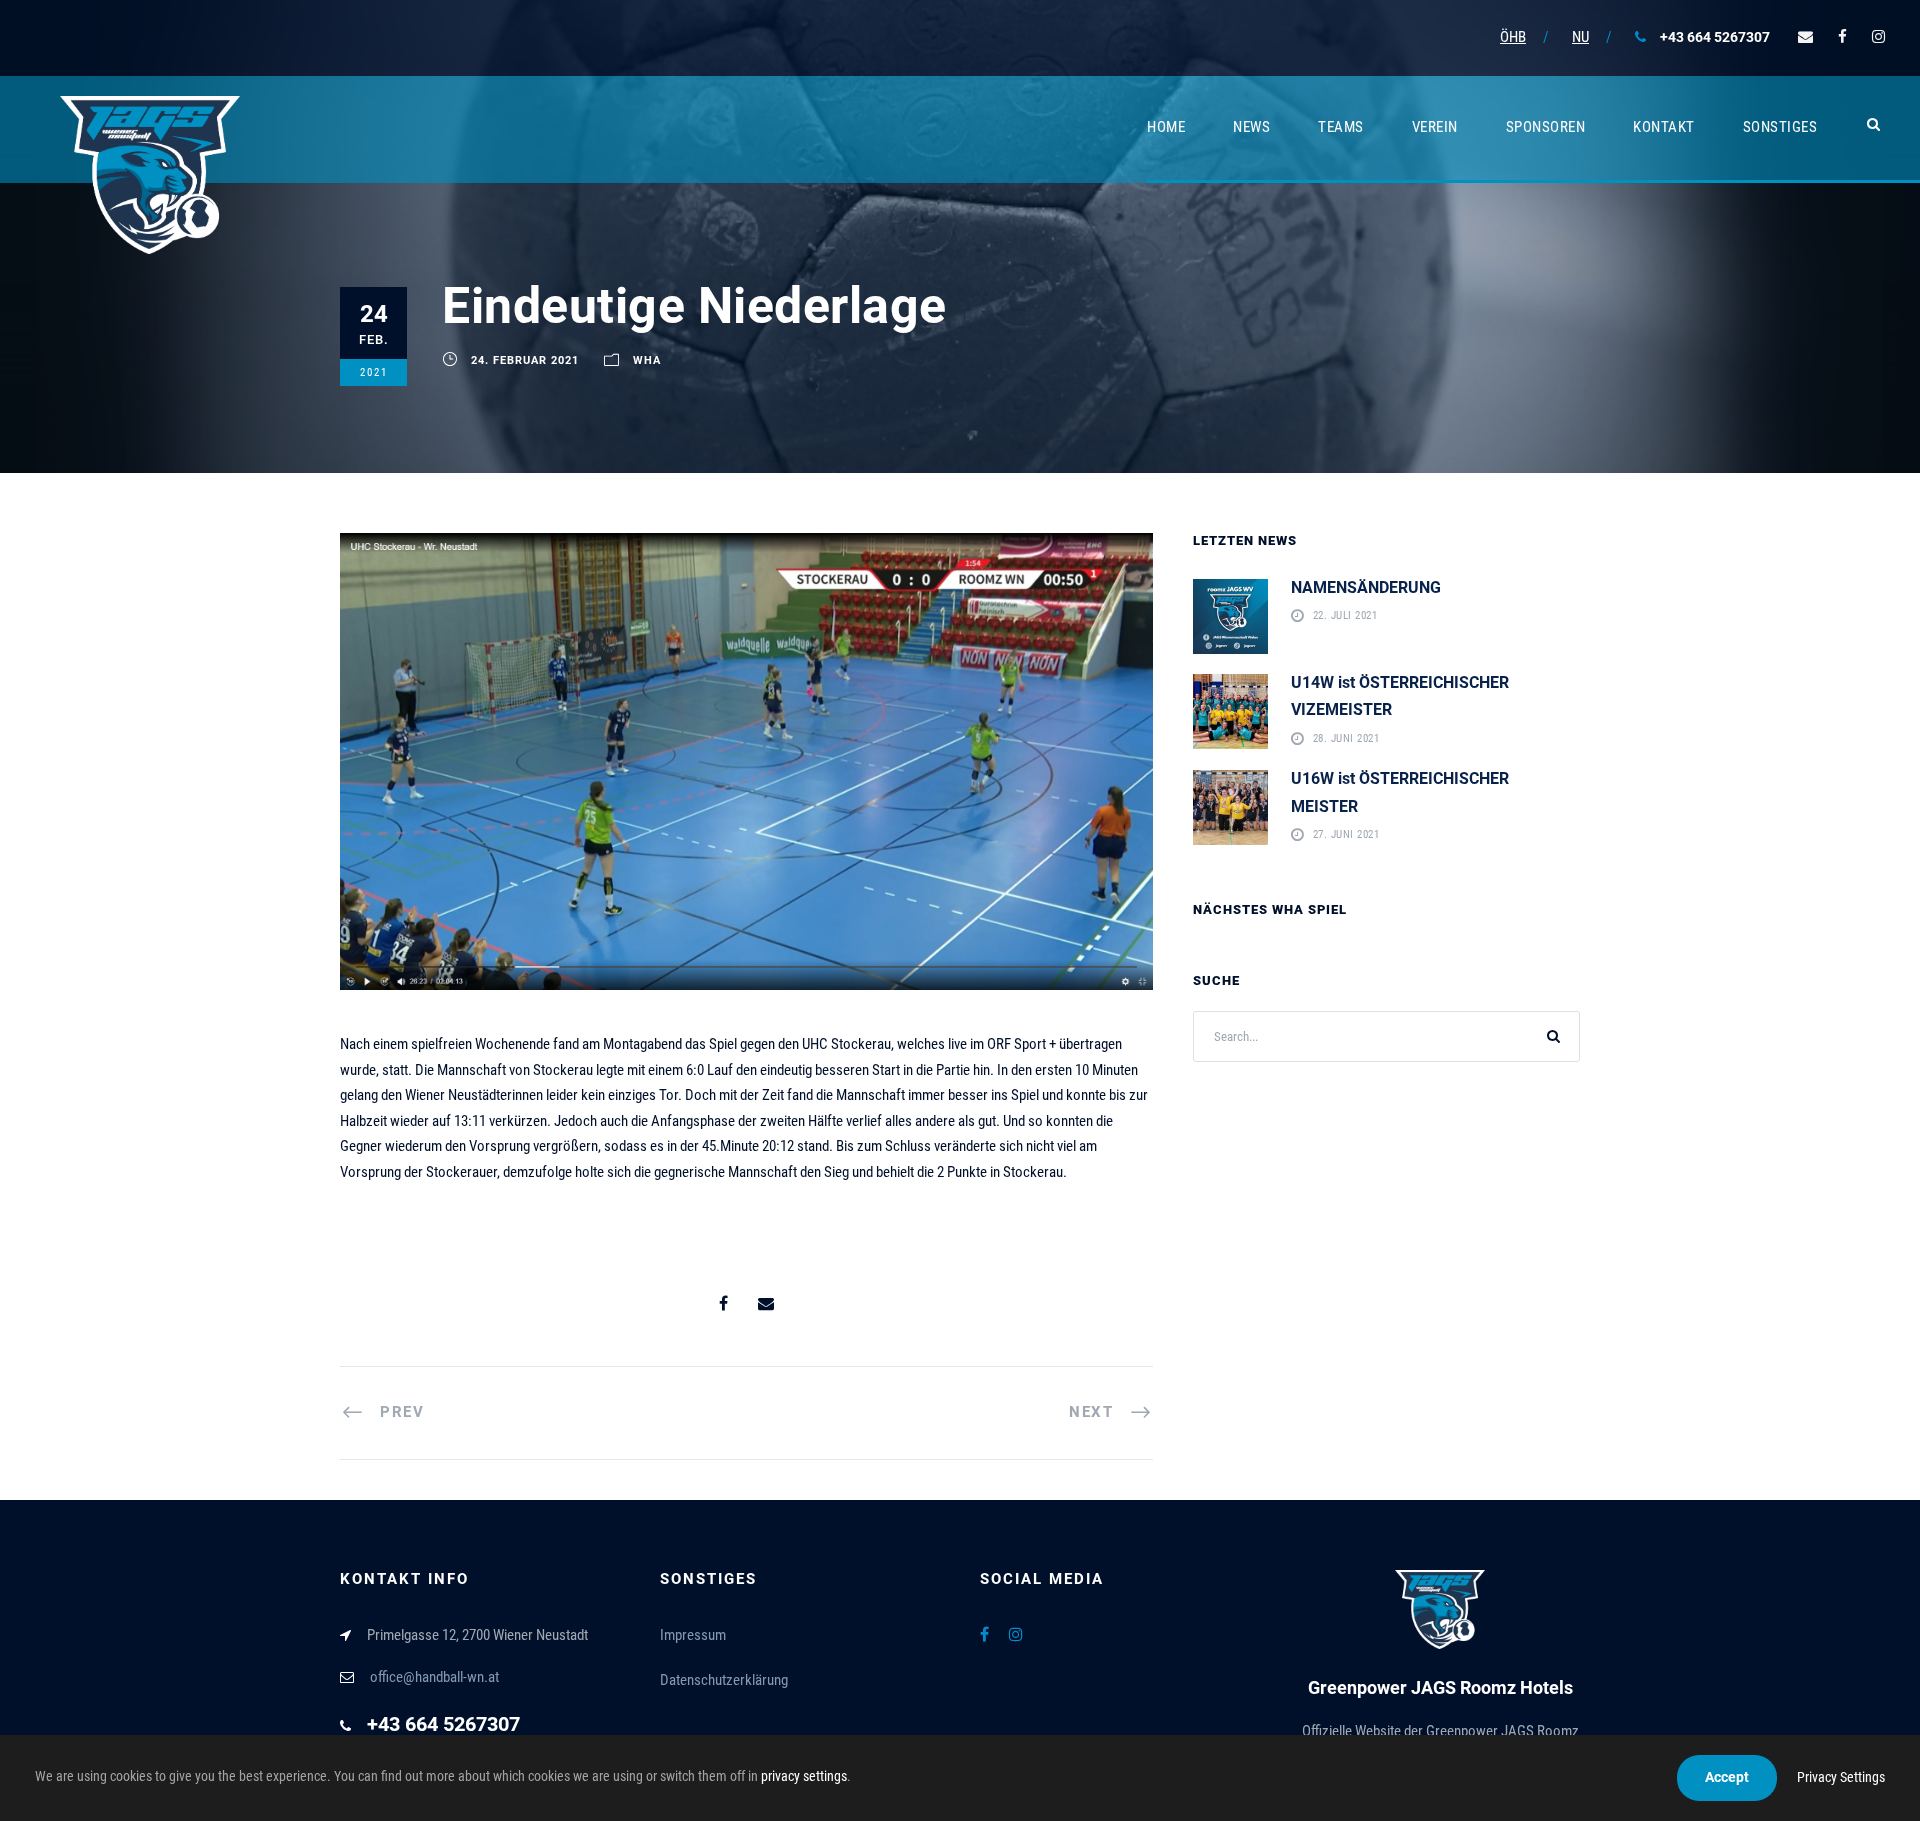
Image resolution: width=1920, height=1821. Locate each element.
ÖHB (1513, 37)
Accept (1727, 1777)
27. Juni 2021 (1346, 835)
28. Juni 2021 (1346, 738)
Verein (1435, 127)
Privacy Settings (1841, 1777)
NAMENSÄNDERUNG (1366, 587)
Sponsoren (1546, 127)
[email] (1805, 37)
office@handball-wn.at (434, 1677)
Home (1166, 127)
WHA (647, 360)
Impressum (693, 1635)
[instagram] (1878, 37)
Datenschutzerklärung (724, 1680)
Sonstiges (1780, 127)
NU (1580, 37)
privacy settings (804, 1776)
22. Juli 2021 (1345, 616)
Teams (1341, 127)
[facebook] (1842, 37)
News (1251, 127)
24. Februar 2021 (525, 360)
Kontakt (1664, 127)
